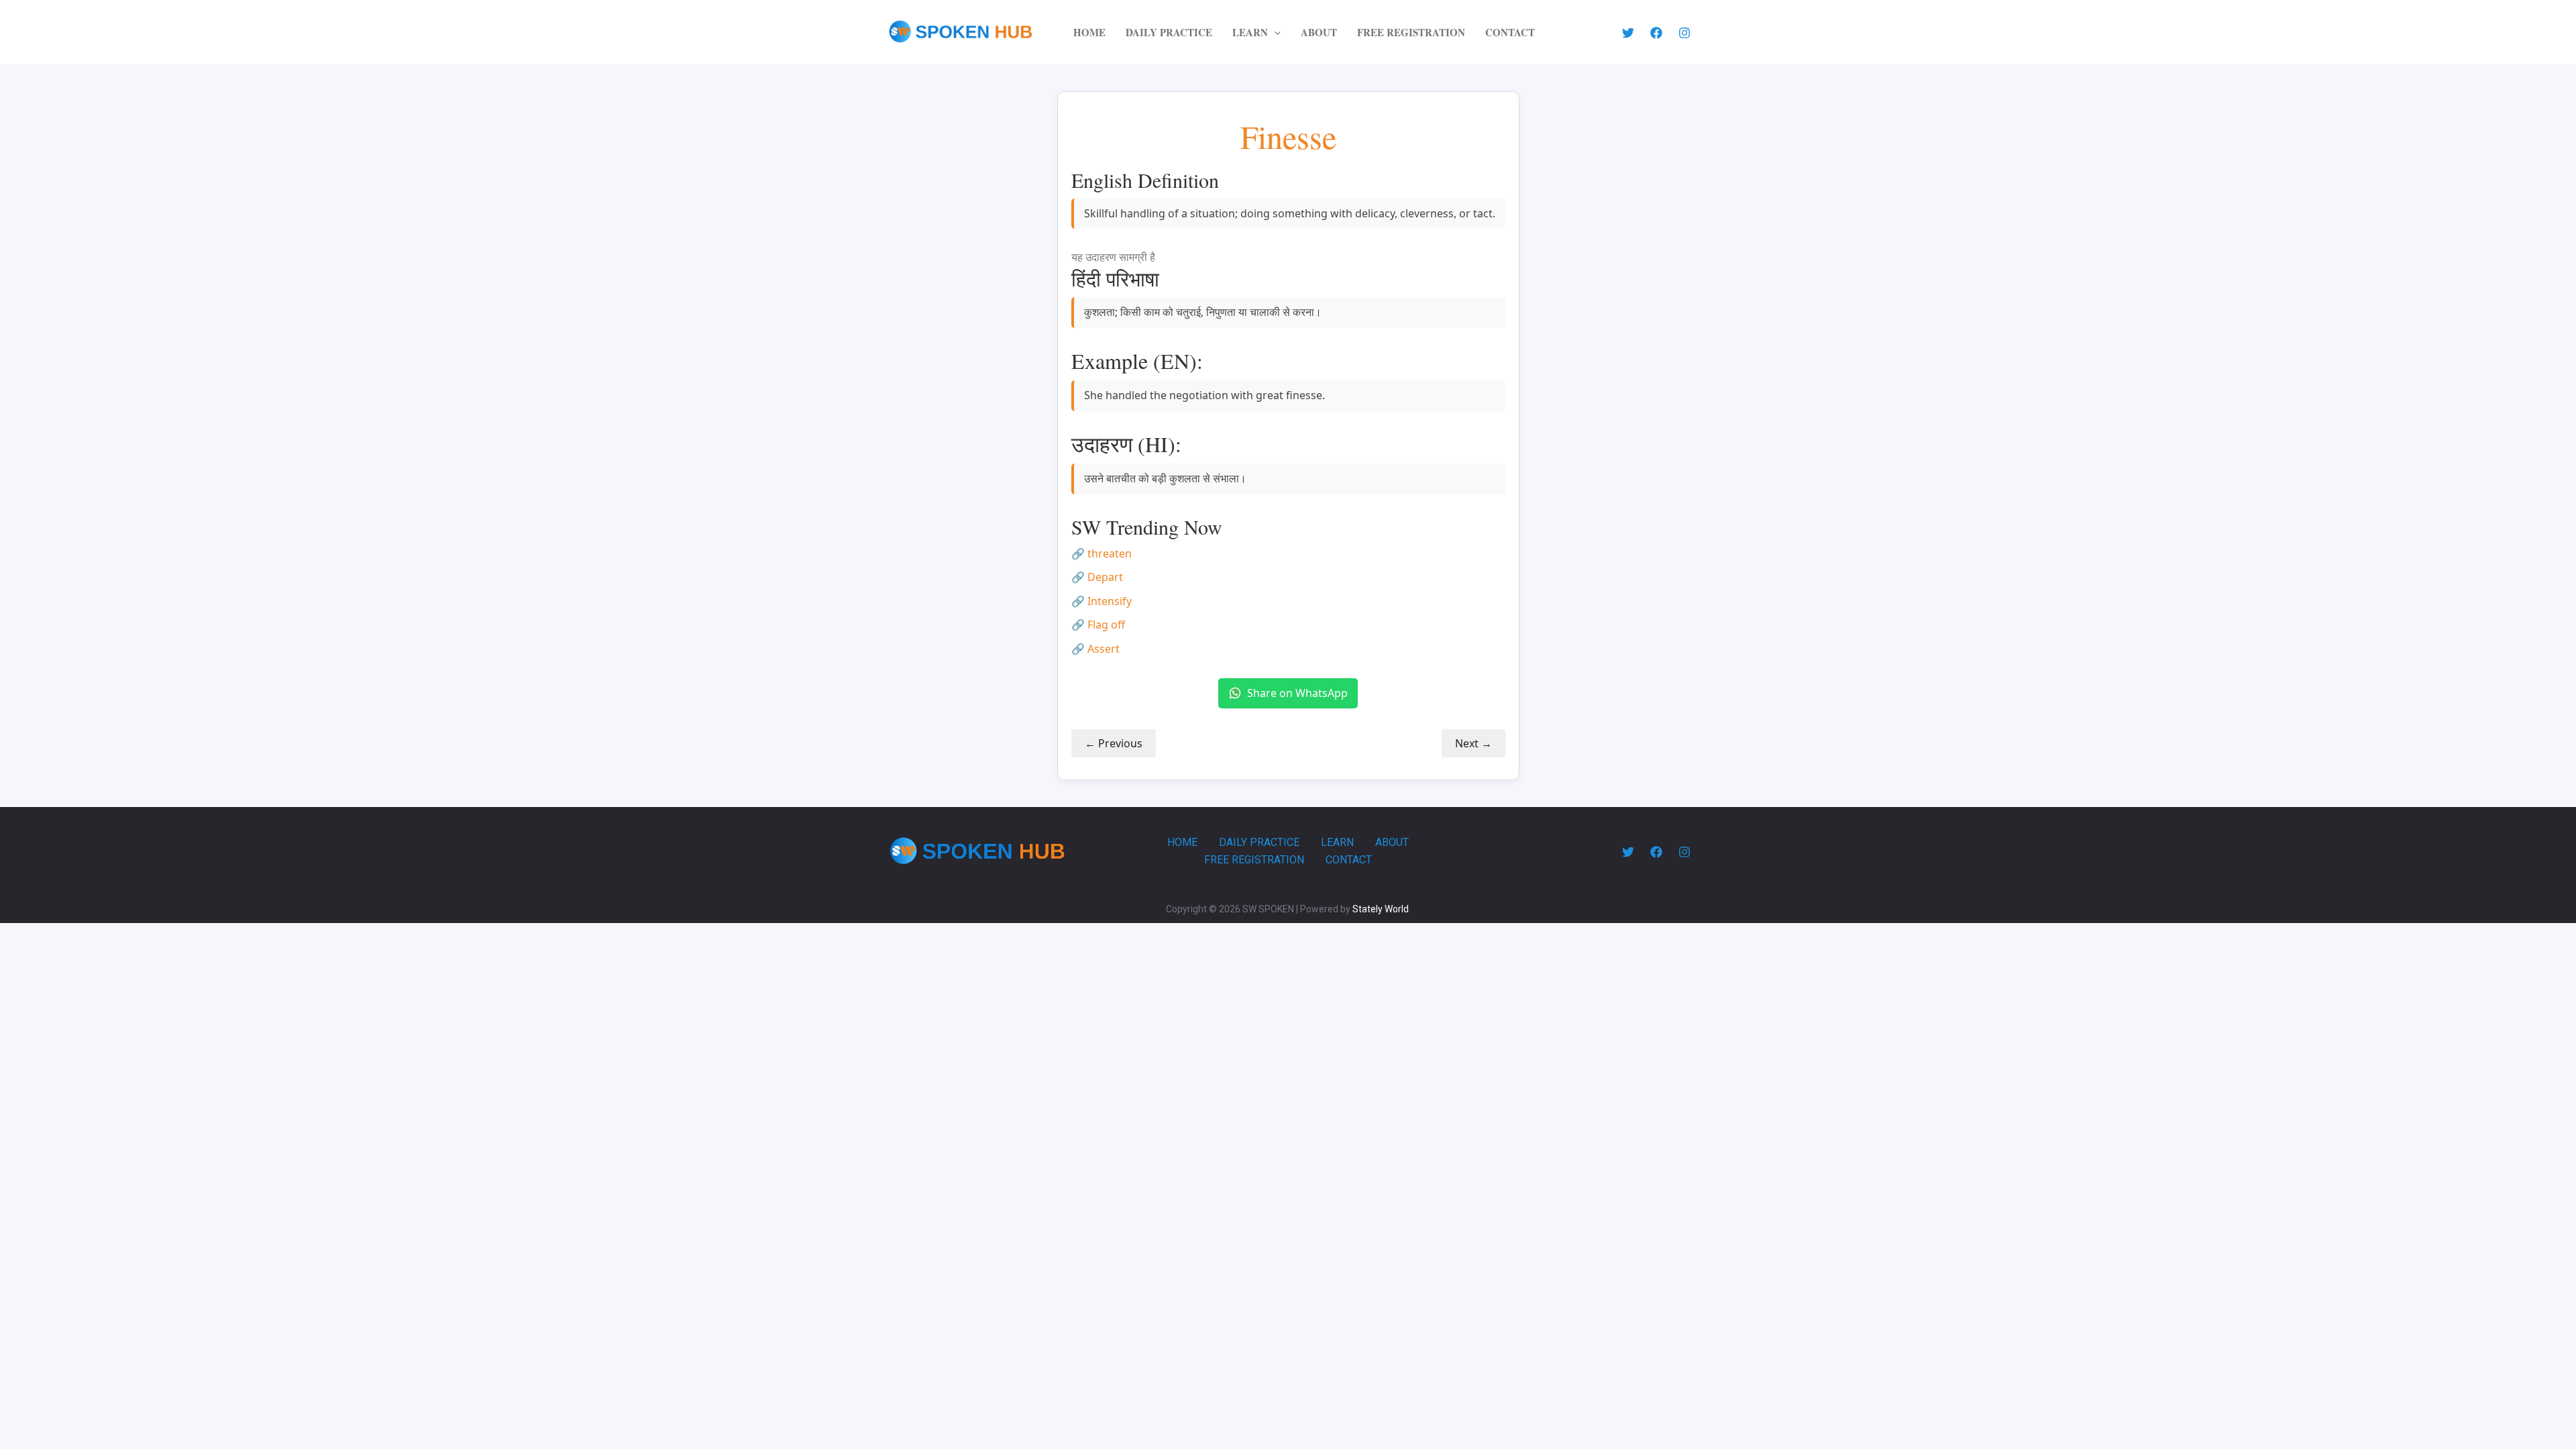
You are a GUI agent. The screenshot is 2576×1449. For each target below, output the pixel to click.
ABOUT (1319, 32)
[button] (1274, 32)
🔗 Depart (1097, 577)
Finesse (1288, 137)
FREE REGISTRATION (1411, 32)
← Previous (1114, 743)
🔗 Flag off (1098, 625)
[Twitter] (1628, 33)
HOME (1089, 32)
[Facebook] (1656, 33)
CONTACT (1510, 32)
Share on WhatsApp (1297, 693)
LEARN (1250, 32)
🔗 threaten (1102, 553)
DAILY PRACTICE (1169, 32)
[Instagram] (1684, 33)
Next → (1473, 743)
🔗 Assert (1095, 649)
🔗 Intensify (1102, 601)
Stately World (1381, 909)
